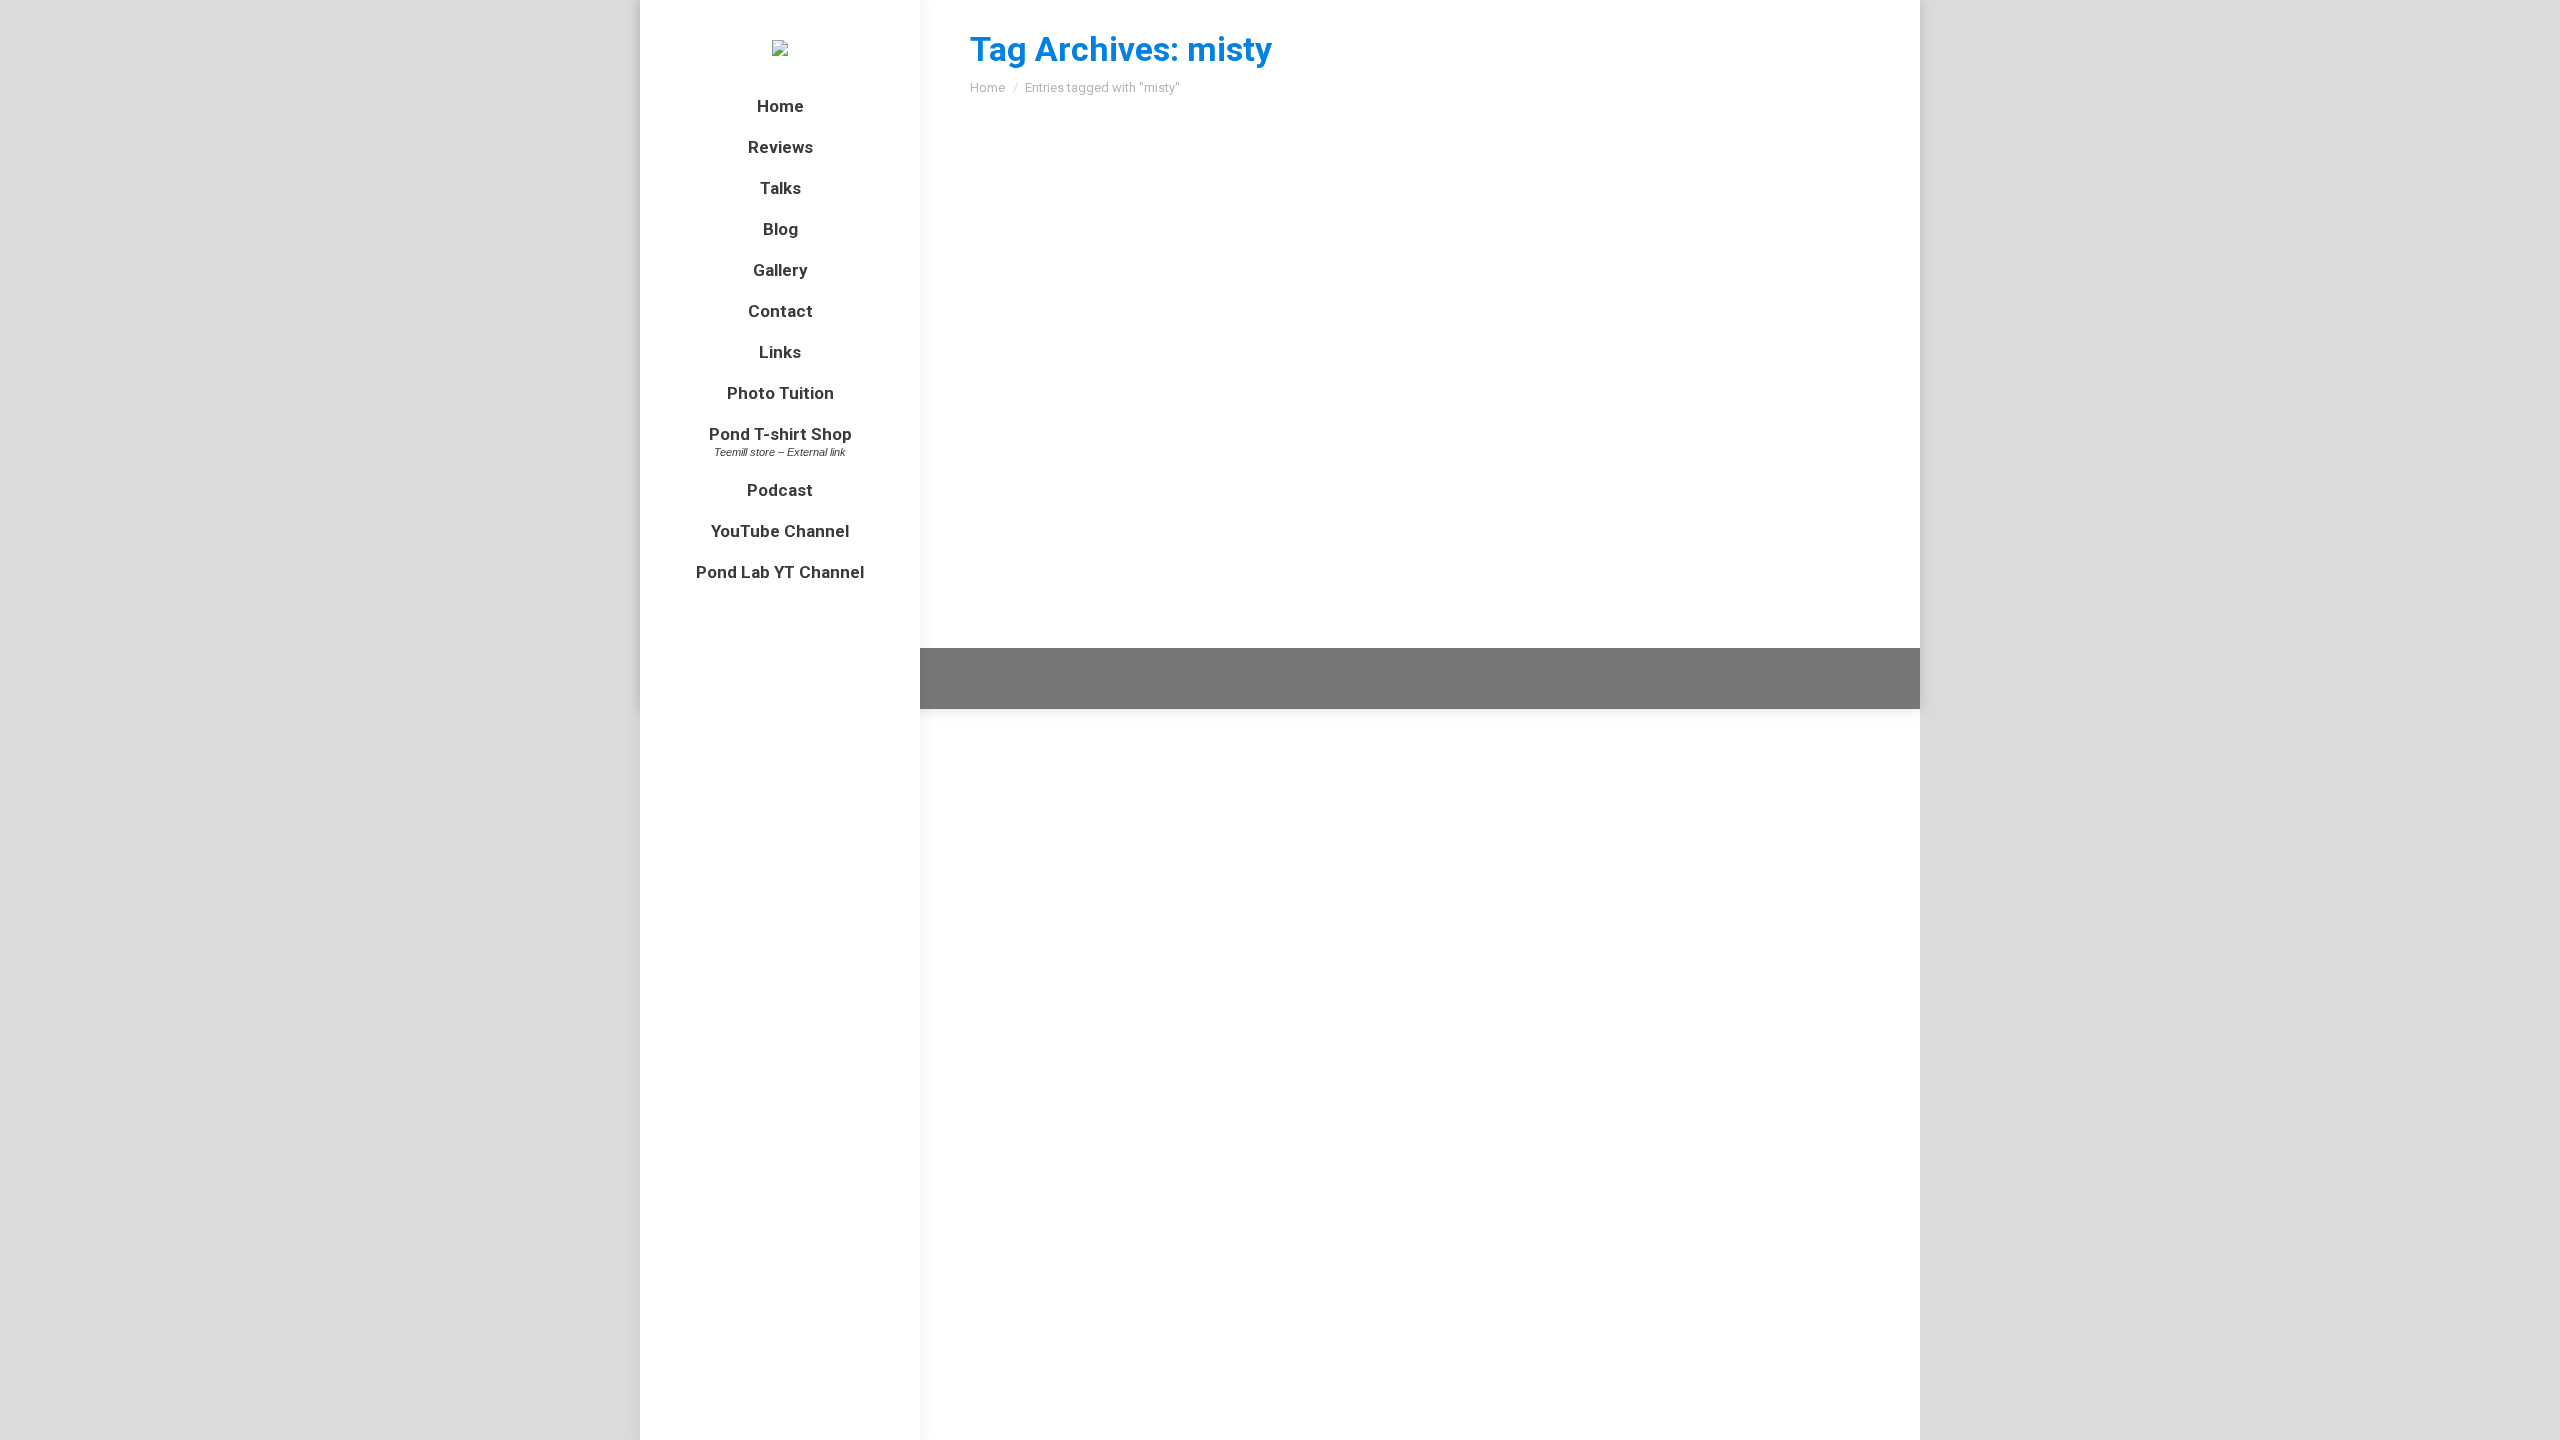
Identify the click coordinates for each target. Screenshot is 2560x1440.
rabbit (1235, 261)
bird (1006, 261)
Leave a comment (1651, 261)
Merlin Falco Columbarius (1111, 419)
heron (1040, 261)
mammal (1187, 261)
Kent (1076, 261)
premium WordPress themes (1179, 679)
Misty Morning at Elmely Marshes (1146, 225)
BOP (1035, 455)
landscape (1125, 261)
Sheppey (1283, 261)
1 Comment (1418, 455)
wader (1332, 261)
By (1417, 261)
